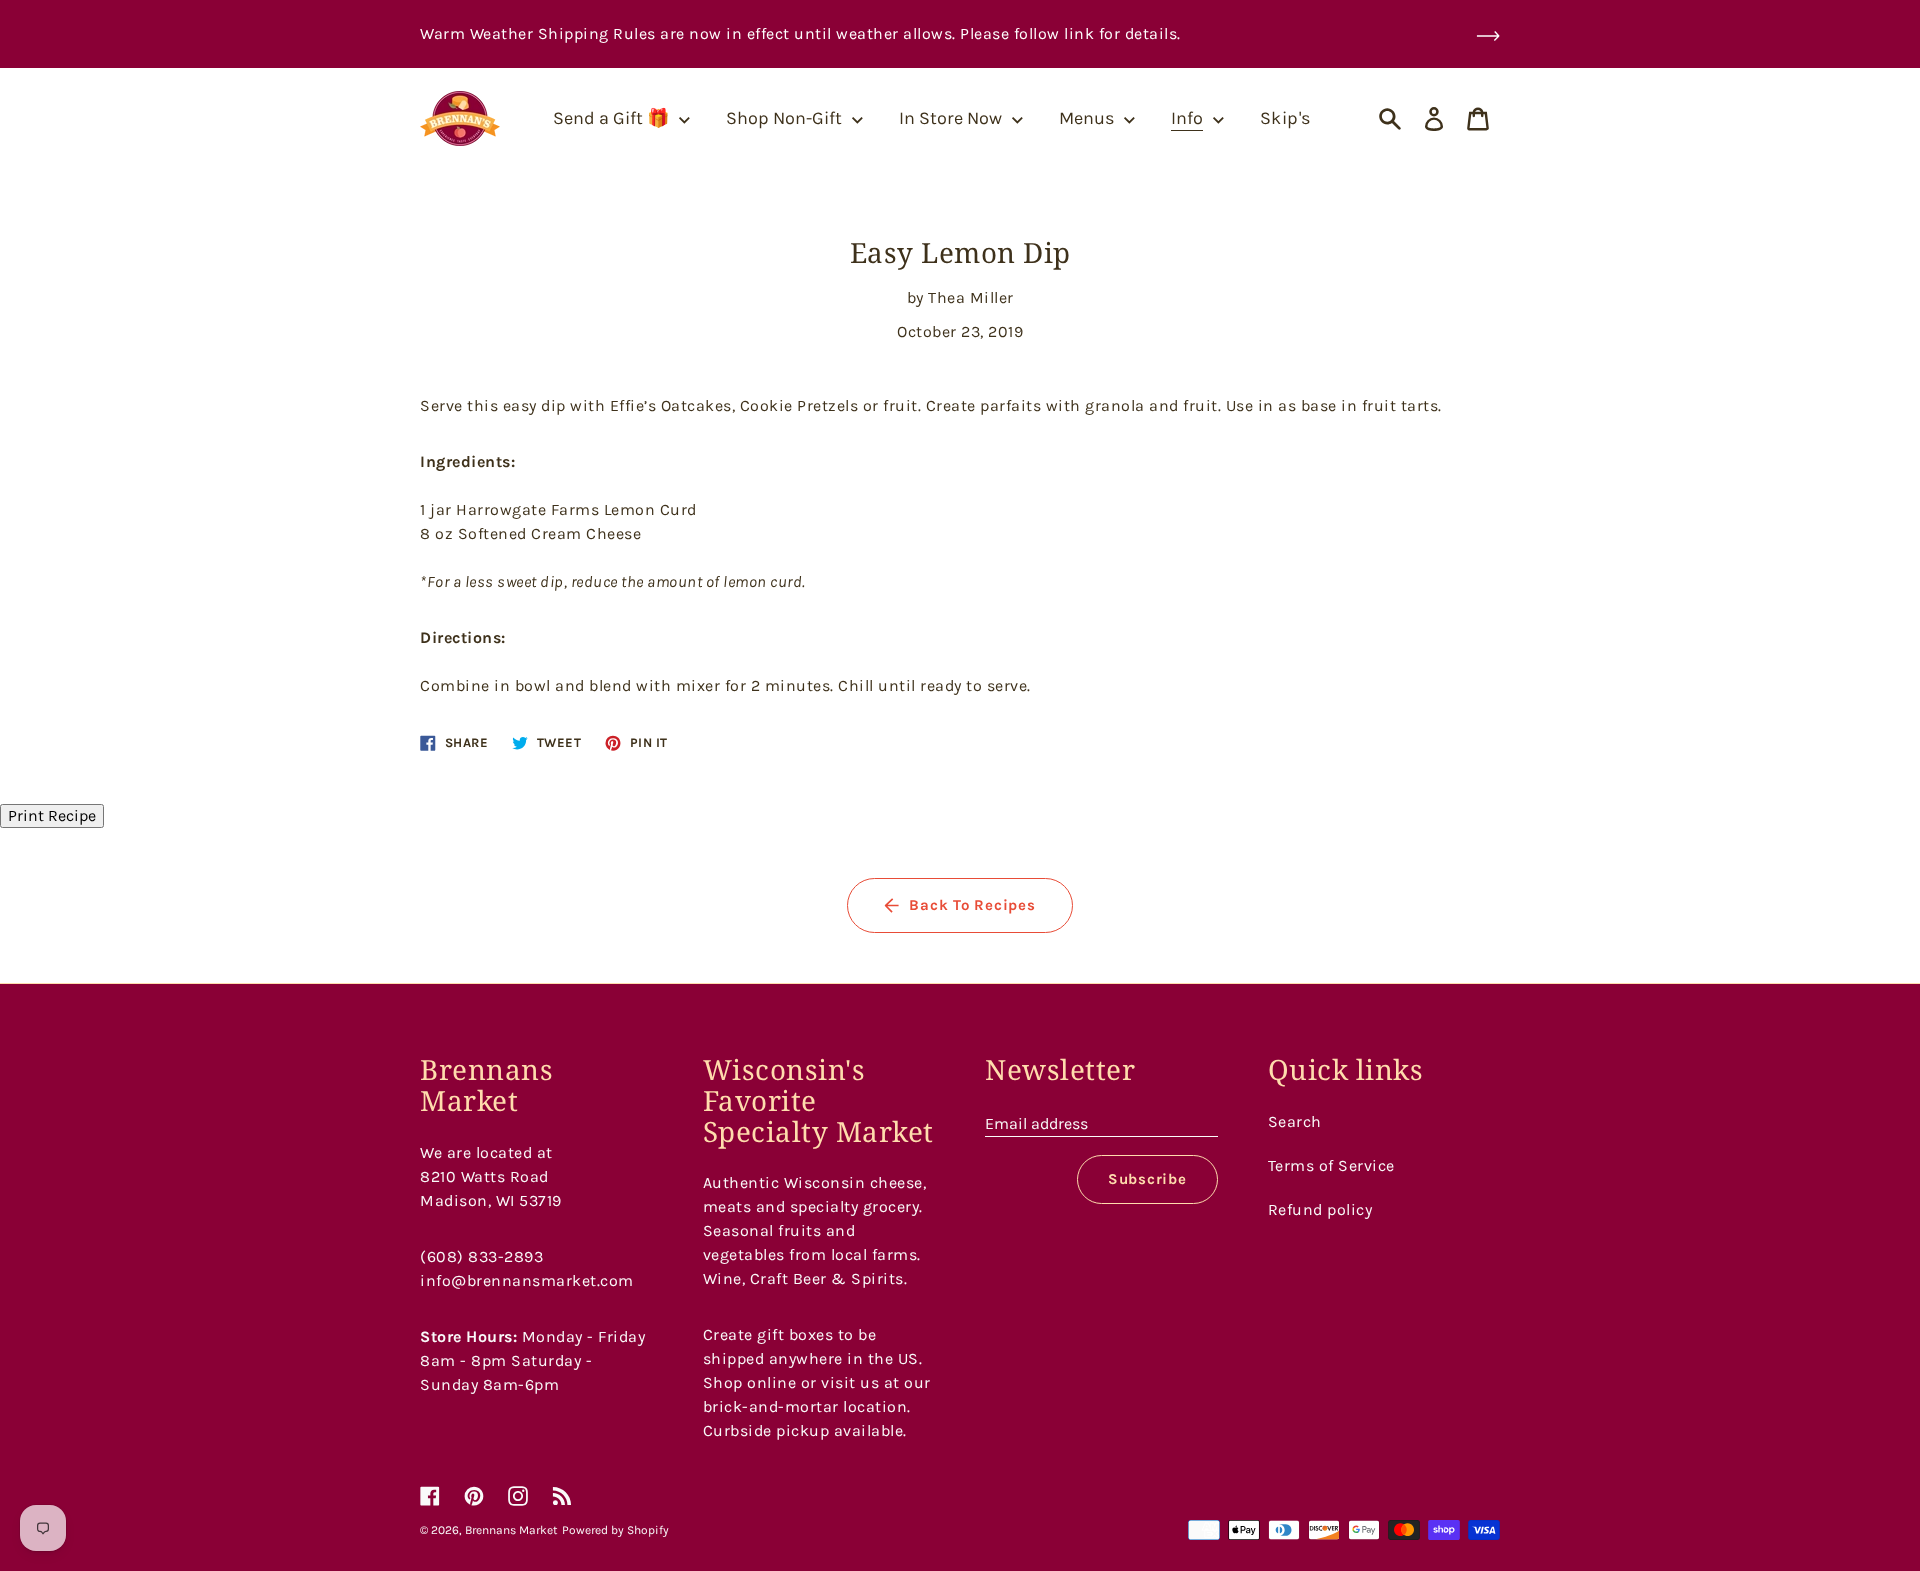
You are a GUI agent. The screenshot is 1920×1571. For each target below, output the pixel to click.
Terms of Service (1331, 1165)
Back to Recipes (972, 905)
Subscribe (1147, 1179)
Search (1295, 1121)
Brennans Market (511, 1530)
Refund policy (1320, 1209)
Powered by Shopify (615, 1530)
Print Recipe (52, 815)
